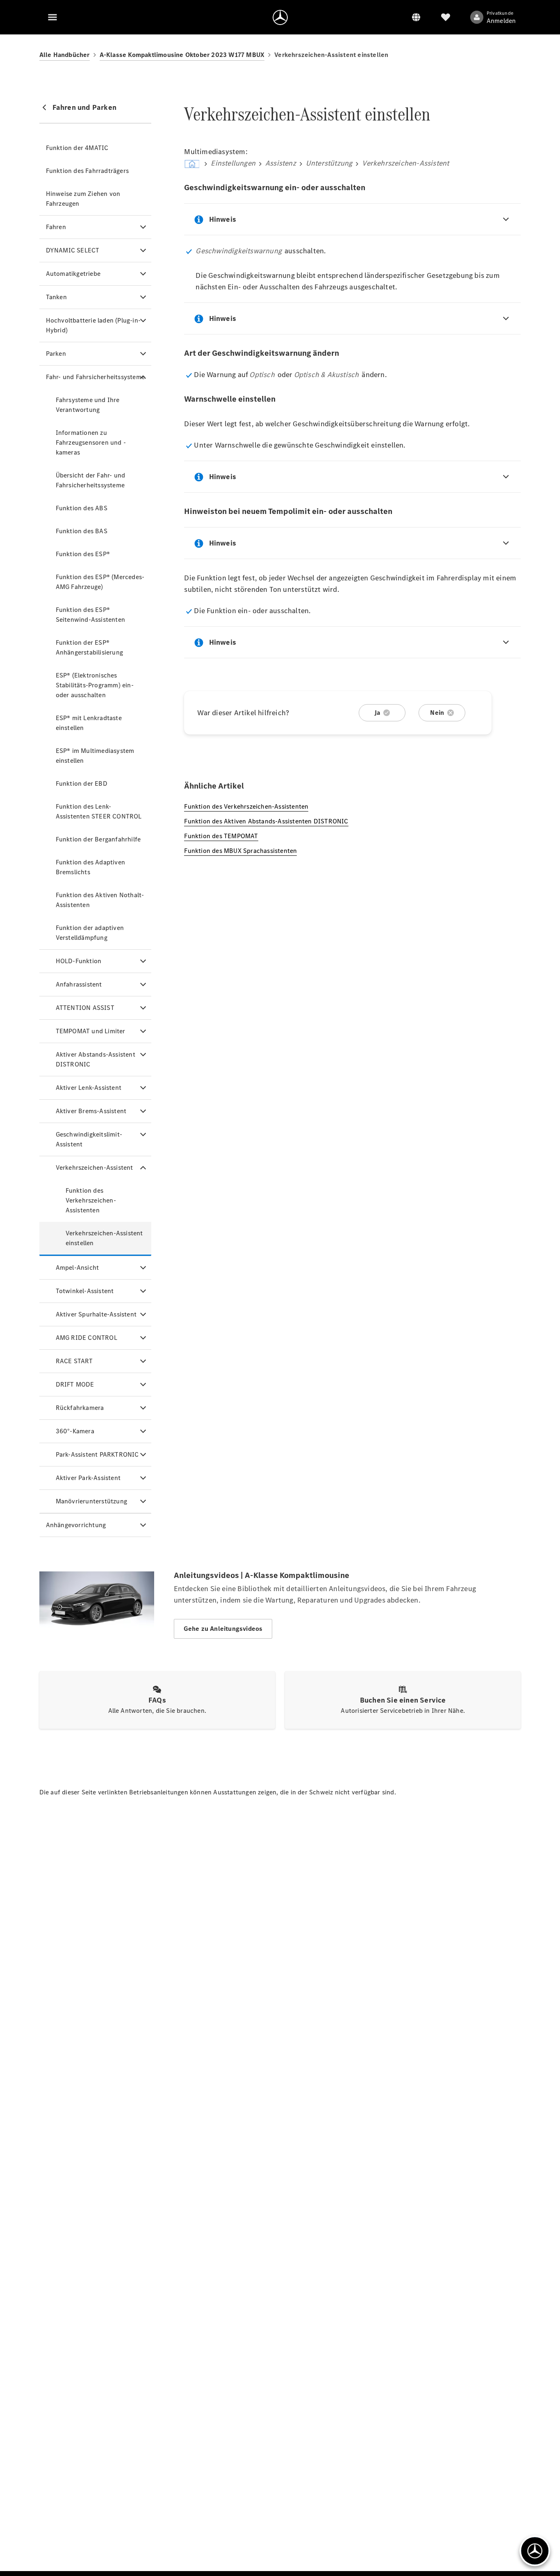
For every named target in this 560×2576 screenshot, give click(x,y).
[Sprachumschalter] (416, 17)
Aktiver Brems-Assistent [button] (91, 1111)
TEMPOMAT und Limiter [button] (91, 1031)
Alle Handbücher (65, 55)
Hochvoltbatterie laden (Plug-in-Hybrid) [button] (93, 325)
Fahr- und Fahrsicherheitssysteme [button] (95, 377)
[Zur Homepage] (280, 17)
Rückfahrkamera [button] (80, 1408)
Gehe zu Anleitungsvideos (223, 1629)
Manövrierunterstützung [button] (91, 1501)
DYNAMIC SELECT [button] (73, 250)
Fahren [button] (56, 227)
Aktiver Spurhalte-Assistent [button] (96, 1314)
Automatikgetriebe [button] (73, 274)
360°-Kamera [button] (75, 1431)
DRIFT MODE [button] (75, 1384)
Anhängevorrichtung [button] (76, 1525)
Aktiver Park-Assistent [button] (88, 1478)
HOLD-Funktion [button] (79, 961)
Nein (437, 713)
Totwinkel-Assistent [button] (85, 1291)
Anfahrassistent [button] (79, 984)
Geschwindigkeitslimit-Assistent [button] (89, 1139)
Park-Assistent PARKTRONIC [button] (97, 1454)
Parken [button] (56, 354)
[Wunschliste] (446, 17)
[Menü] (52, 17)
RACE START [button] (74, 1361)
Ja (377, 713)
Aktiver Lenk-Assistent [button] (89, 1088)
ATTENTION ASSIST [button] (85, 1008)
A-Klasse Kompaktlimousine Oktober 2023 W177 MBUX (182, 55)
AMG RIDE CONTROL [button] (87, 1338)
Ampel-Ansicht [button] (77, 1268)
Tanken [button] (56, 297)
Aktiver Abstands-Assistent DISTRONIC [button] (96, 1059)
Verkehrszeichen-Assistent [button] (94, 1167)
